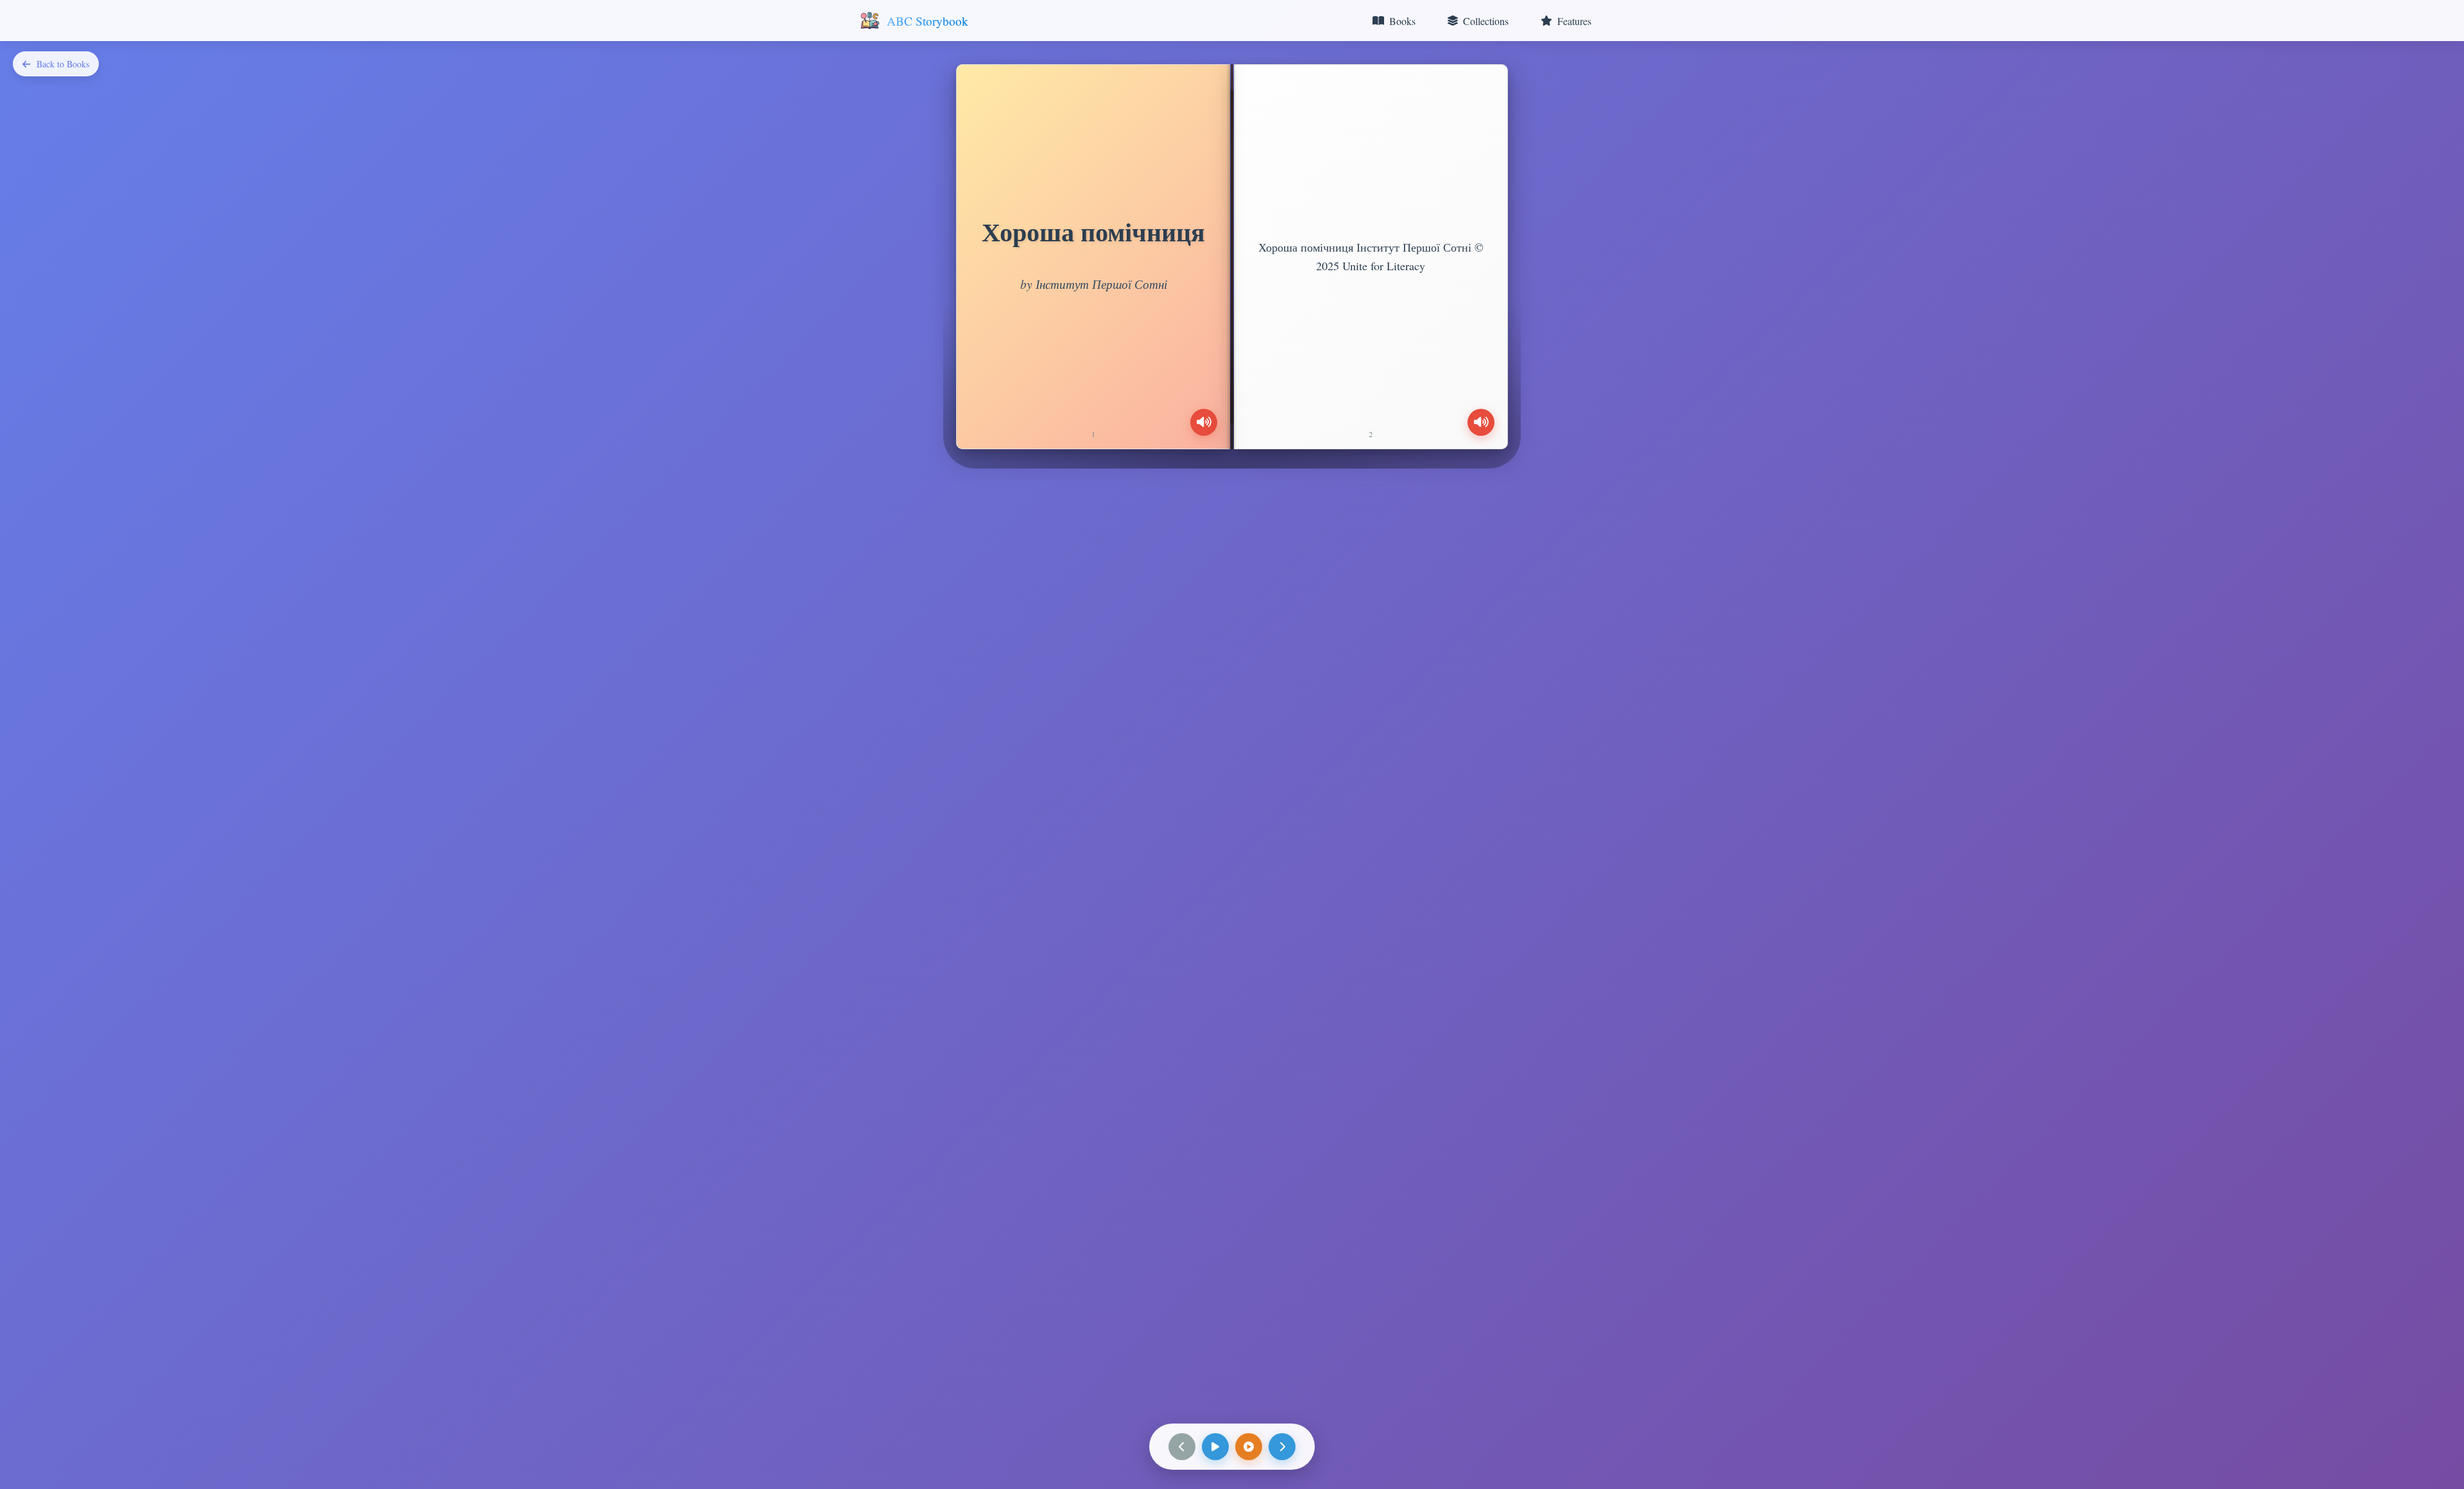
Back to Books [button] (63, 64)
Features (1574, 21)
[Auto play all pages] (1249, 1447)
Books (1402, 21)
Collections (1486, 21)
